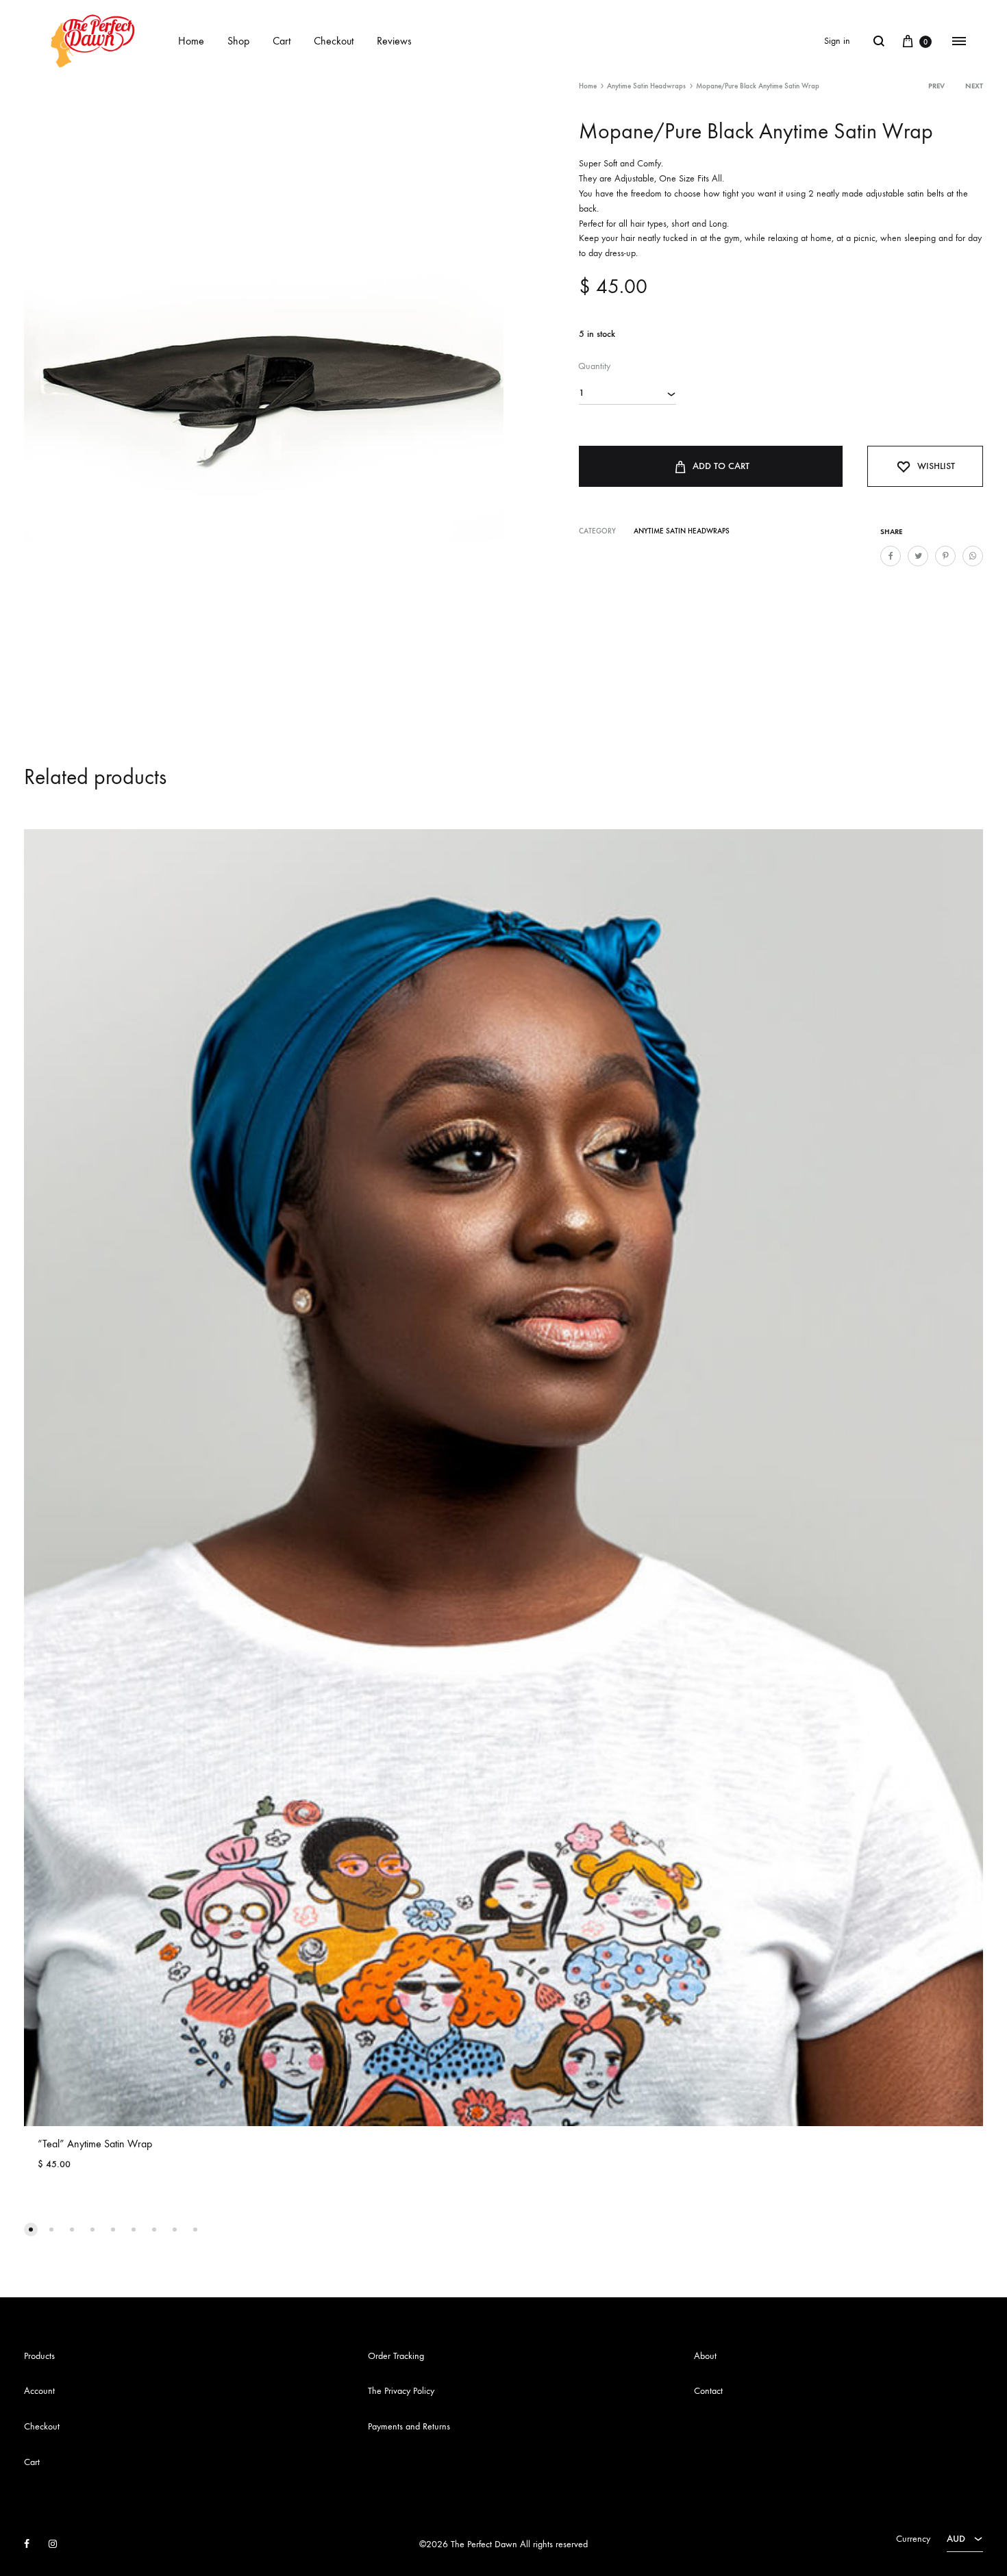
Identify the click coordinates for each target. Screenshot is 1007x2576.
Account (39, 2391)
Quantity (594, 366)
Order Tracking (396, 2356)
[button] (31, 2230)
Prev (936, 86)
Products (39, 2356)
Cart (282, 41)
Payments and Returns (409, 2426)
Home (191, 41)
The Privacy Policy (401, 2391)
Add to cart (721, 466)
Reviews (394, 41)
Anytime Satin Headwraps (646, 86)
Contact (708, 2391)
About (705, 2356)
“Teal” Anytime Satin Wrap (95, 2144)
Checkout (334, 41)
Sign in (837, 41)
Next (974, 86)
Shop (238, 41)
